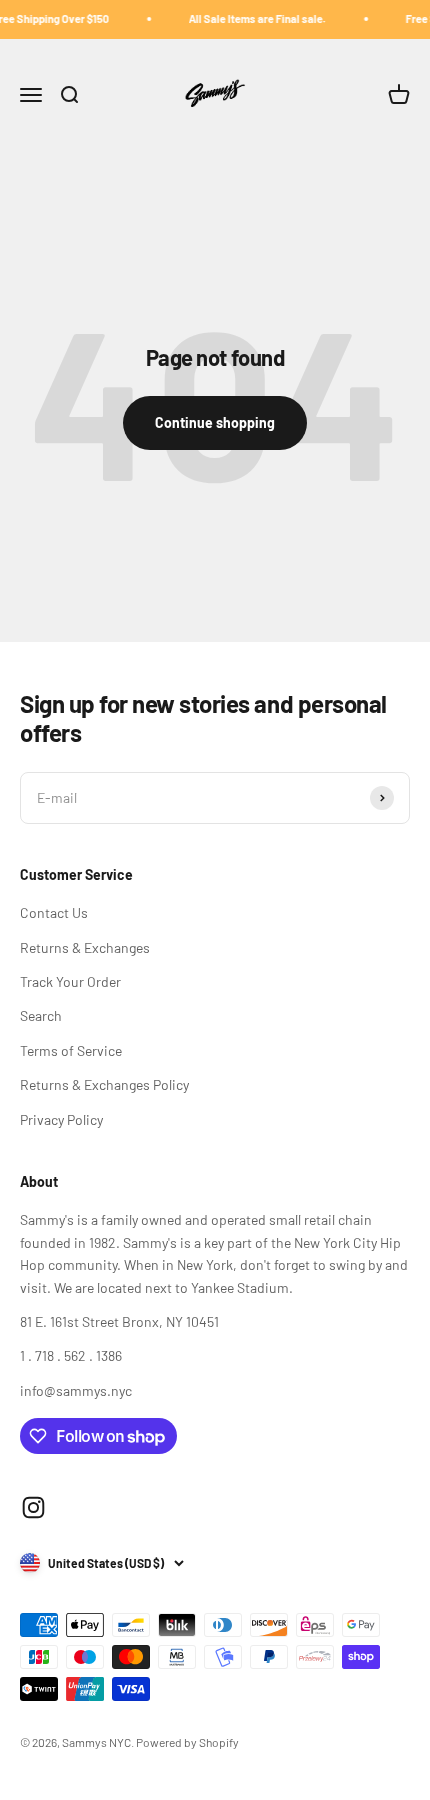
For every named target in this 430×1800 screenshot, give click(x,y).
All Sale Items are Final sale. (251, 18)
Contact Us (54, 912)
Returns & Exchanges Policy (104, 1084)
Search (41, 1015)
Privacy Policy (61, 1119)
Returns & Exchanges (85, 947)
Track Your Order (70, 981)
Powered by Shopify (187, 1742)
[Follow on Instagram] (33, 1507)
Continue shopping (215, 422)
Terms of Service (71, 1050)
